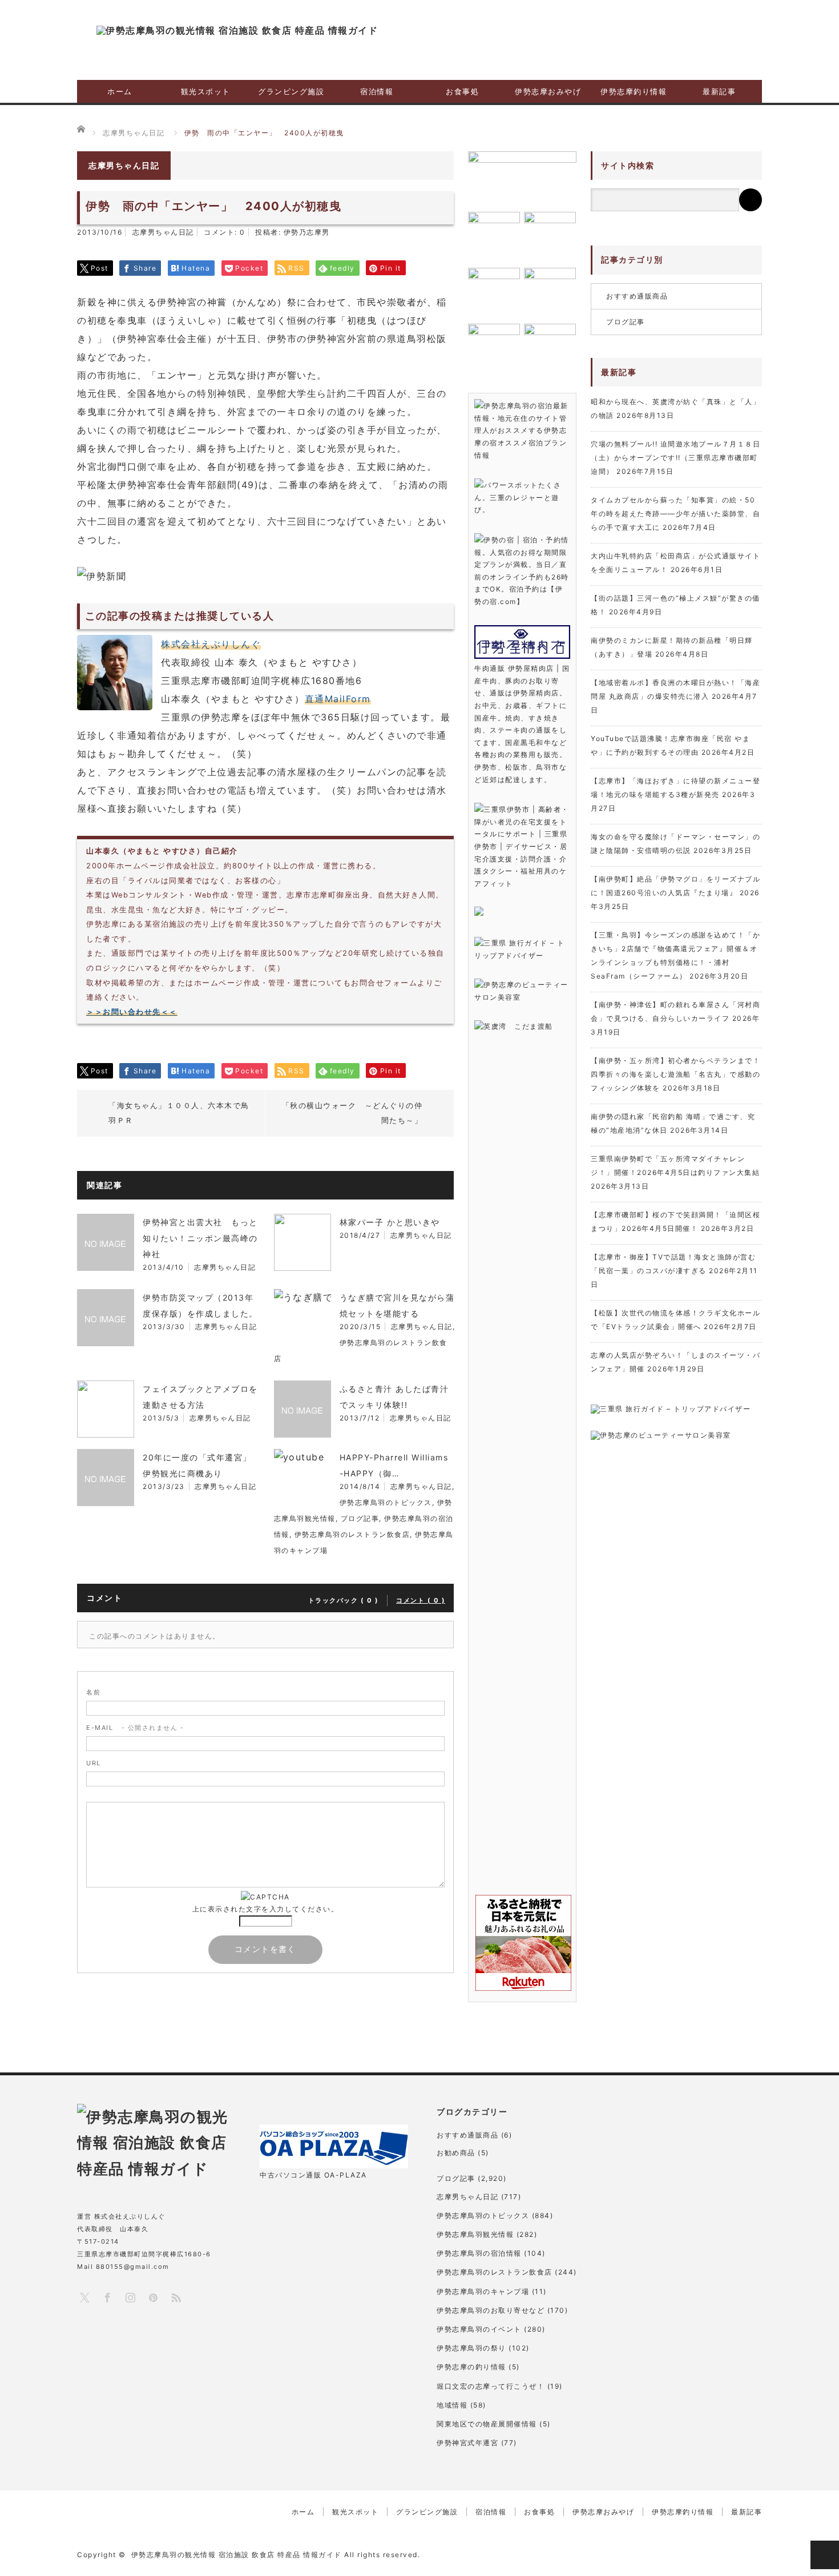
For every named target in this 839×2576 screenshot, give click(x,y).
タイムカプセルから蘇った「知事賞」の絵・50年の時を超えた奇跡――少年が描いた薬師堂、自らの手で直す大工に (675, 514)
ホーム (120, 91)
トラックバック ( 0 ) (344, 1600)
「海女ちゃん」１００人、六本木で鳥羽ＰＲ (179, 1113)
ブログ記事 (360, 1518)
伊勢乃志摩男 (307, 232)
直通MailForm (338, 699)
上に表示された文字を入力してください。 (266, 1909)
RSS (176, 2297)
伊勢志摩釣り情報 (634, 91)
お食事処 (462, 91)
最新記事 (719, 91)
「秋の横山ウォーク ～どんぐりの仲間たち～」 (352, 1113)
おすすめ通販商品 (637, 296)
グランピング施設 (291, 91)
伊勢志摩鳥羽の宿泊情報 (479, 2253)
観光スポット (206, 91)
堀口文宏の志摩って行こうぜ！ (491, 2386)
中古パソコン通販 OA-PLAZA (313, 2175)
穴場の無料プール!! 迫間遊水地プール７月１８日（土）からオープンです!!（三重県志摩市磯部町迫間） (675, 458)
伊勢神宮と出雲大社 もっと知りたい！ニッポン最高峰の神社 (200, 1238)
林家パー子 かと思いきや (390, 1222)
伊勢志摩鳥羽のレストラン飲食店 (352, 1534)
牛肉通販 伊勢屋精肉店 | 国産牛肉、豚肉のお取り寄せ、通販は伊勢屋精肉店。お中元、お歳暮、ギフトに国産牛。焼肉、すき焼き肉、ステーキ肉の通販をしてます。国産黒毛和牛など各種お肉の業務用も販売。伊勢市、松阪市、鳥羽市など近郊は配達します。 (522, 724)
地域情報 (452, 2405)
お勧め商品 (456, 2153)
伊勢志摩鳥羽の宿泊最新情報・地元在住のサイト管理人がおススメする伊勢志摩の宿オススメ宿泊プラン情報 (521, 430)
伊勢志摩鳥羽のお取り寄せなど (491, 2310)
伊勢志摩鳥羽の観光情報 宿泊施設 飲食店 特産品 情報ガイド (237, 2555)
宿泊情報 (377, 91)
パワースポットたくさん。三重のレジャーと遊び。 (518, 497)
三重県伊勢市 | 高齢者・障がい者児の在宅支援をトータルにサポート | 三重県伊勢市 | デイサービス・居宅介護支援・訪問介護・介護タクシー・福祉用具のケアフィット (522, 846)
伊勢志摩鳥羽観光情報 (475, 2234)
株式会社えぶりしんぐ (211, 644)
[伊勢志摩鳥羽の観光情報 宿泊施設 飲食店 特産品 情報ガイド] (237, 30)
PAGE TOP (825, 2555)
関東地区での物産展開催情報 (487, 2424)
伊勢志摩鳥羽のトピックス (386, 1502)
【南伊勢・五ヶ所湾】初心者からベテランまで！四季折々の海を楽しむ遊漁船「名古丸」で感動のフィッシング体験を (675, 1074)
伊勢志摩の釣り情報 (471, 2367)
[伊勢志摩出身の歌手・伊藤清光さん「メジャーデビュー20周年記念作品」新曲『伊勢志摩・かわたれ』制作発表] (522, 178)
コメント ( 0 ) (421, 1600)
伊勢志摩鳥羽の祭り (471, 2348)
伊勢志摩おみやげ (548, 91)
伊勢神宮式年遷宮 (467, 2443)
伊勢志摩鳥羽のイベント (479, 2329)
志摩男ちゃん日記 (163, 232)
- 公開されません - (135, 1728)
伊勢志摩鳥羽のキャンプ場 (483, 2291)
